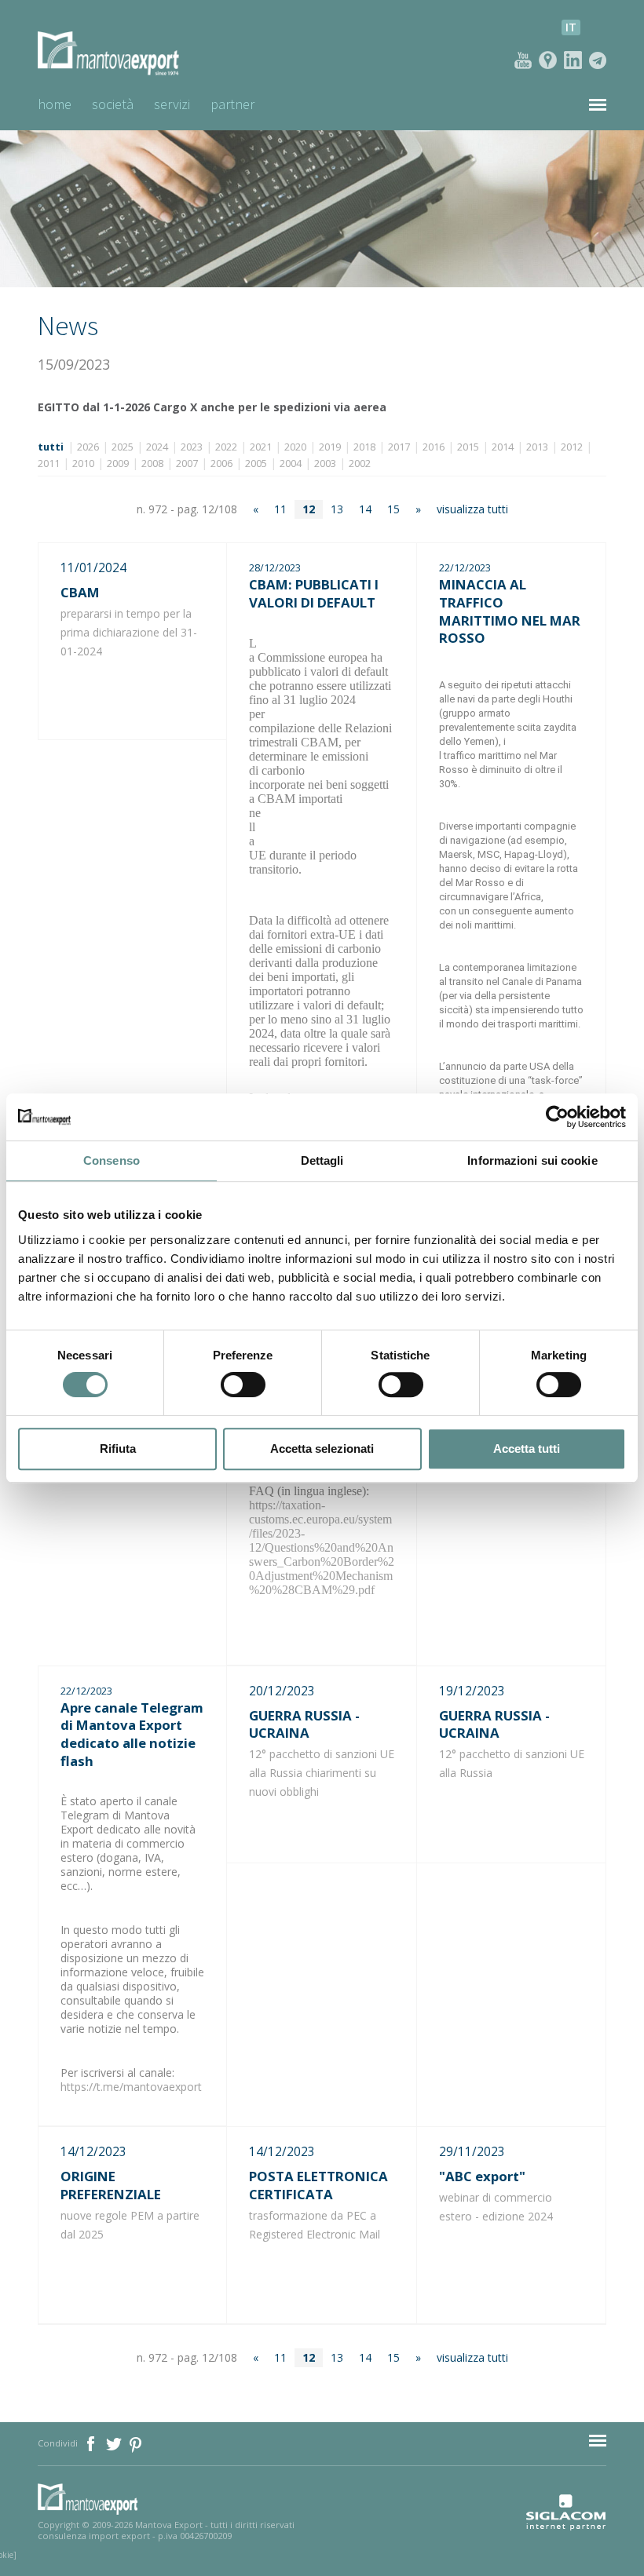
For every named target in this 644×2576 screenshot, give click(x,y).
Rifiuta (118, 1449)
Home (55, 104)
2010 (83, 463)
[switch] (243, 1385)
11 (280, 509)
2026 (88, 447)
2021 (261, 447)
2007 (187, 463)
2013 (537, 447)
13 (337, 509)
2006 (221, 463)
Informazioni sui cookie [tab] (532, 1160)
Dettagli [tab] (322, 1160)
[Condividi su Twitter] (115, 2443)
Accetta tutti (527, 1449)
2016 (434, 447)
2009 (118, 463)
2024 (157, 447)
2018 (364, 447)
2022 (226, 447)
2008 (152, 463)
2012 (572, 447)
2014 (503, 447)
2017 (399, 447)
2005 (256, 463)
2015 (468, 447)
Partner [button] (232, 104)
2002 (360, 463)
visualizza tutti (472, 509)
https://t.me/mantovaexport (131, 2087)
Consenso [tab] (112, 1160)
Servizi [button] (172, 104)
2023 (192, 447)
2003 (325, 463)
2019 (330, 447)
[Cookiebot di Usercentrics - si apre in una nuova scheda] (557, 1117)
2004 (291, 463)
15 (393, 509)
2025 (123, 447)
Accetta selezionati (322, 1449)
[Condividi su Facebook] (92, 2443)
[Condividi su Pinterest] (136, 2443)
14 (365, 509)
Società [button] (113, 104)
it (571, 27)
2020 (295, 447)
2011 (49, 463)
